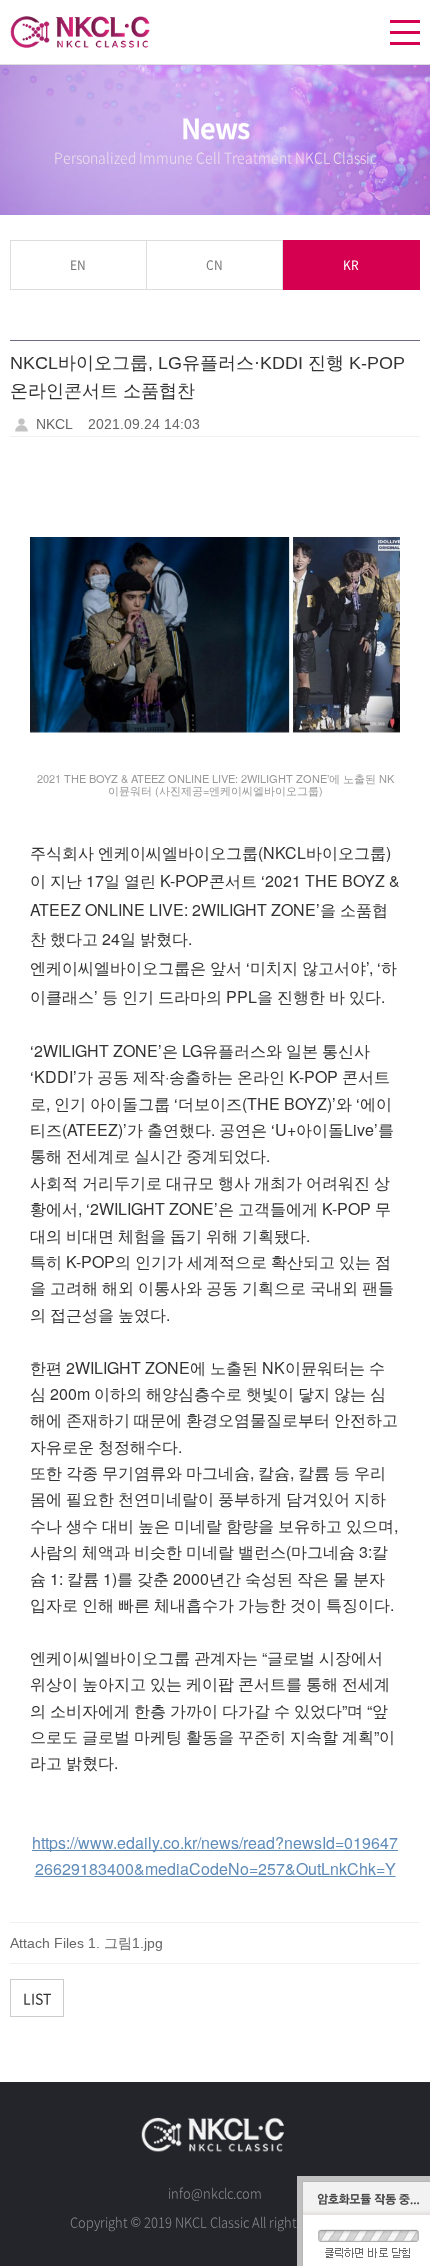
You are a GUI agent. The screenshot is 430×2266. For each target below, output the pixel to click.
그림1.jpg (133, 1943)
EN (78, 265)
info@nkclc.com (215, 2192)
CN (214, 265)
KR (351, 265)
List (37, 1998)
